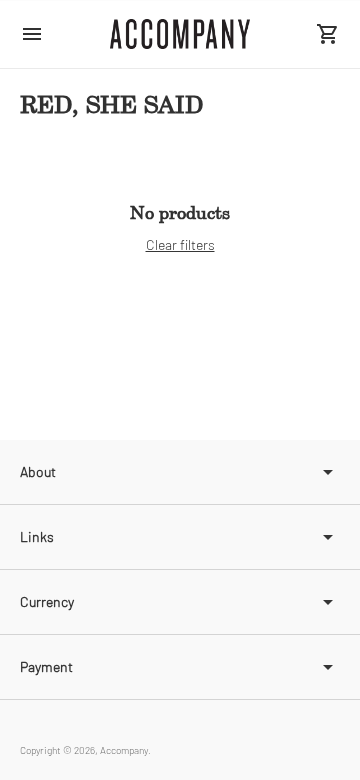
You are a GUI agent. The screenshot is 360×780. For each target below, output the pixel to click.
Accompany (124, 750)
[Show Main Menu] (32, 34)
